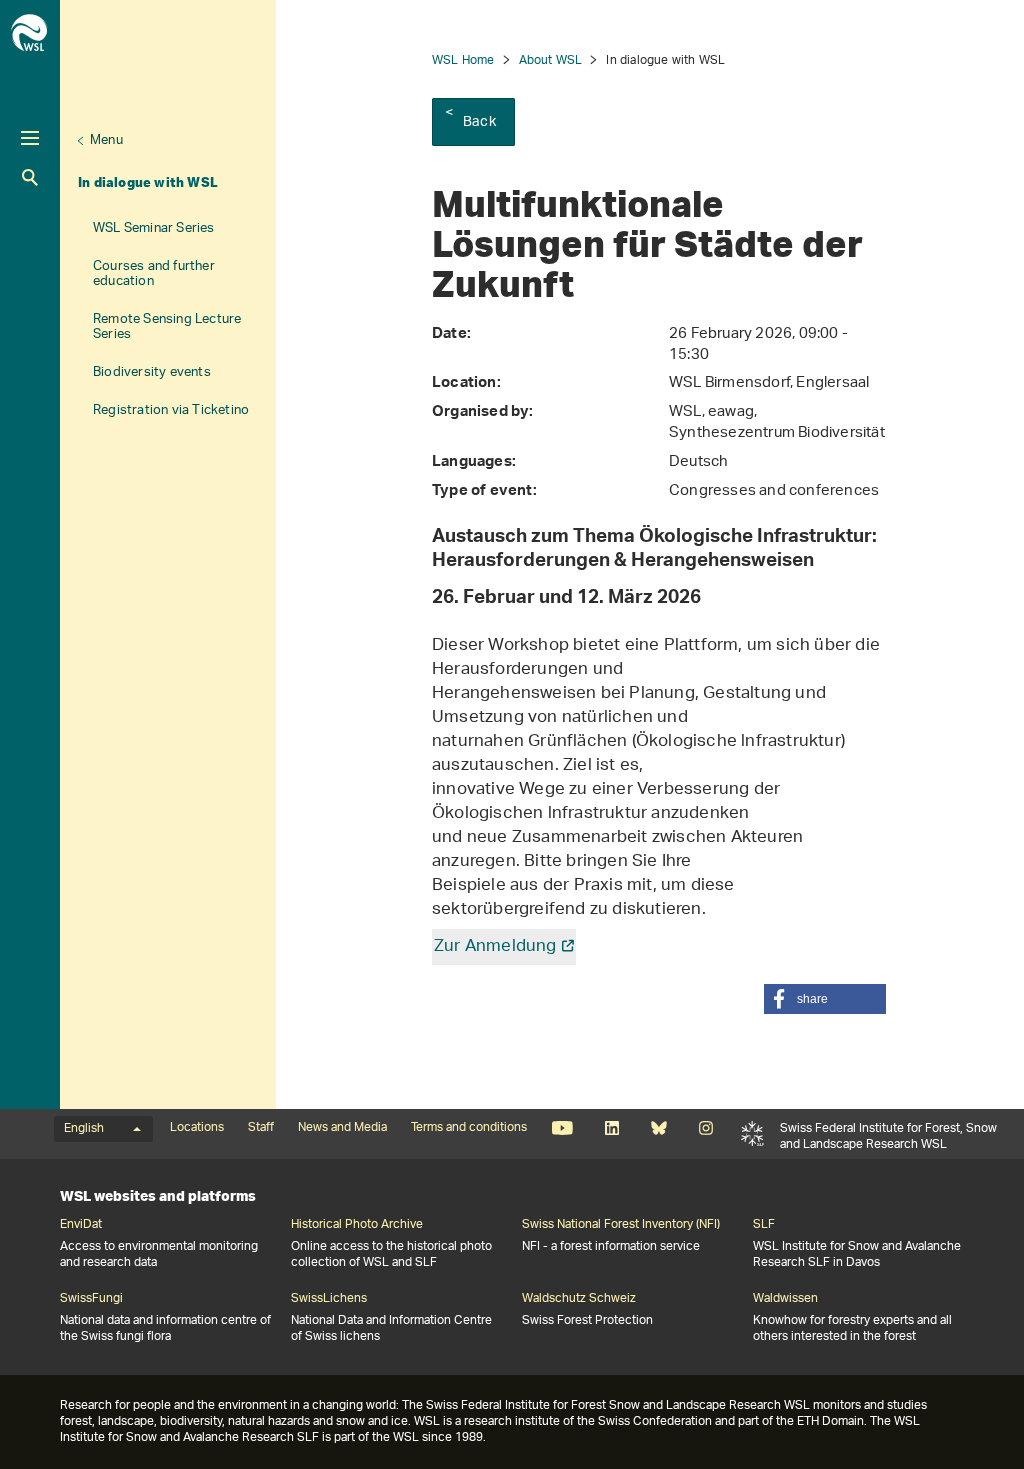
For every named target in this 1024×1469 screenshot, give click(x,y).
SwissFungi (91, 1299)
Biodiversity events (152, 372)
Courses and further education (154, 274)
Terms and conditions (469, 1128)
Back (479, 122)
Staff (261, 1128)
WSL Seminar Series (154, 228)
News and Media (342, 1128)
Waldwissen (785, 1299)
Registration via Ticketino (171, 410)
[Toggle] (30, 138)
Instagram (705, 1128)
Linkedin (611, 1128)
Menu (106, 140)
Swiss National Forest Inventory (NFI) (621, 1225)
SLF (752, 1134)
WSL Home (463, 60)
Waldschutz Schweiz (579, 1299)
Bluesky (658, 1128)
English (84, 1129)
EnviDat (81, 1225)
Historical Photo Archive (357, 1225)
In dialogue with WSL (148, 182)
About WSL (551, 60)
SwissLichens (329, 1299)
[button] (825, 999)
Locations (197, 1128)
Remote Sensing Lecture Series (167, 327)
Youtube (562, 1128)
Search (30, 177)
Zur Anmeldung (495, 947)
